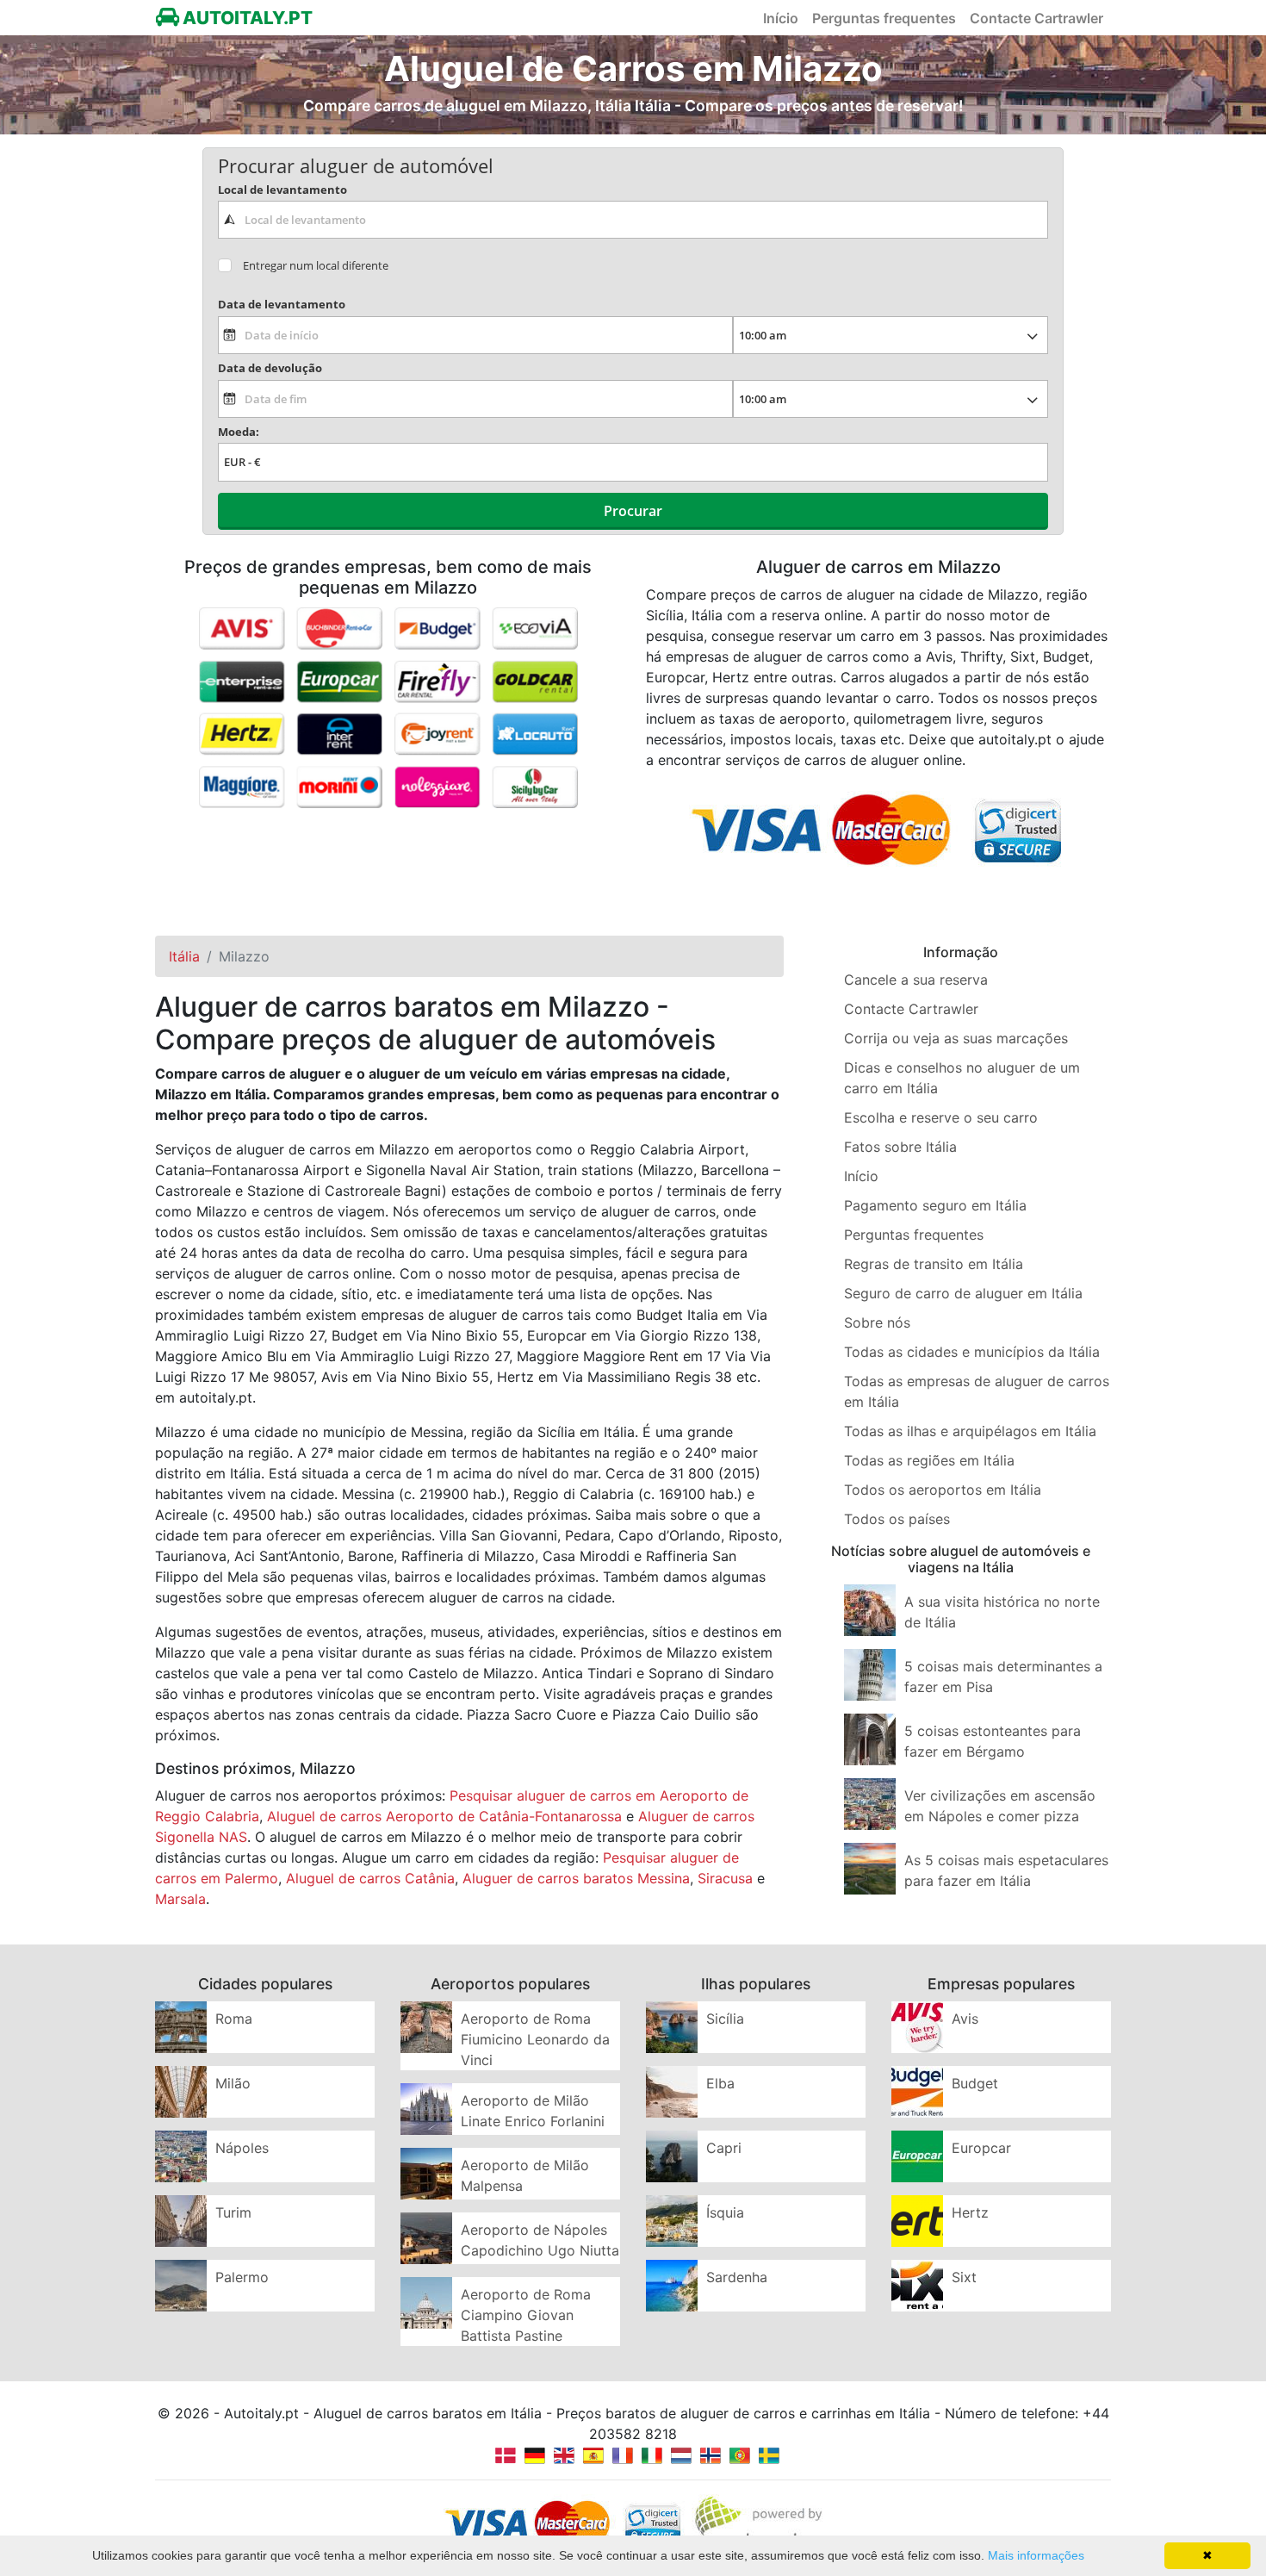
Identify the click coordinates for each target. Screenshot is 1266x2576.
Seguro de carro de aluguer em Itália (963, 1293)
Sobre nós (877, 1322)
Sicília (725, 2019)
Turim (233, 2212)
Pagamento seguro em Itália (935, 1205)
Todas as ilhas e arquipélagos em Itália (970, 1431)
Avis (965, 2019)
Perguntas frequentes (884, 18)
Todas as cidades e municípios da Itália (972, 1352)
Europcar (981, 2148)
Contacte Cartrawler (1036, 18)
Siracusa (725, 1878)
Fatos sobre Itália (900, 1147)
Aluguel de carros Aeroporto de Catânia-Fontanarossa (444, 1816)
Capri (724, 2148)
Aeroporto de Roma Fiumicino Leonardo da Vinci (535, 2039)
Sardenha (737, 2277)
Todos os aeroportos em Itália (943, 1490)
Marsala (180, 1899)
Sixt (964, 2277)
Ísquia (725, 2212)
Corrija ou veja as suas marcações (956, 1038)
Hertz (970, 2212)
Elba (720, 2083)
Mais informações (1036, 2555)
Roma (234, 2019)
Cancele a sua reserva (916, 980)
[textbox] (633, 220)
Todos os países (897, 1519)
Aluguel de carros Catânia (370, 1878)
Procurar (633, 511)
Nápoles (242, 2148)
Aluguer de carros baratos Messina (576, 1878)
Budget (975, 2083)
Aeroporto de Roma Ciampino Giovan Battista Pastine (526, 2315)
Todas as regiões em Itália (929, 1460)
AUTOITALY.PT (246, 18)
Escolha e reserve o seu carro (941, 1117)
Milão (233, 2083)
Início (781, 18)
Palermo (242, 2277)
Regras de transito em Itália (934, 1264)
